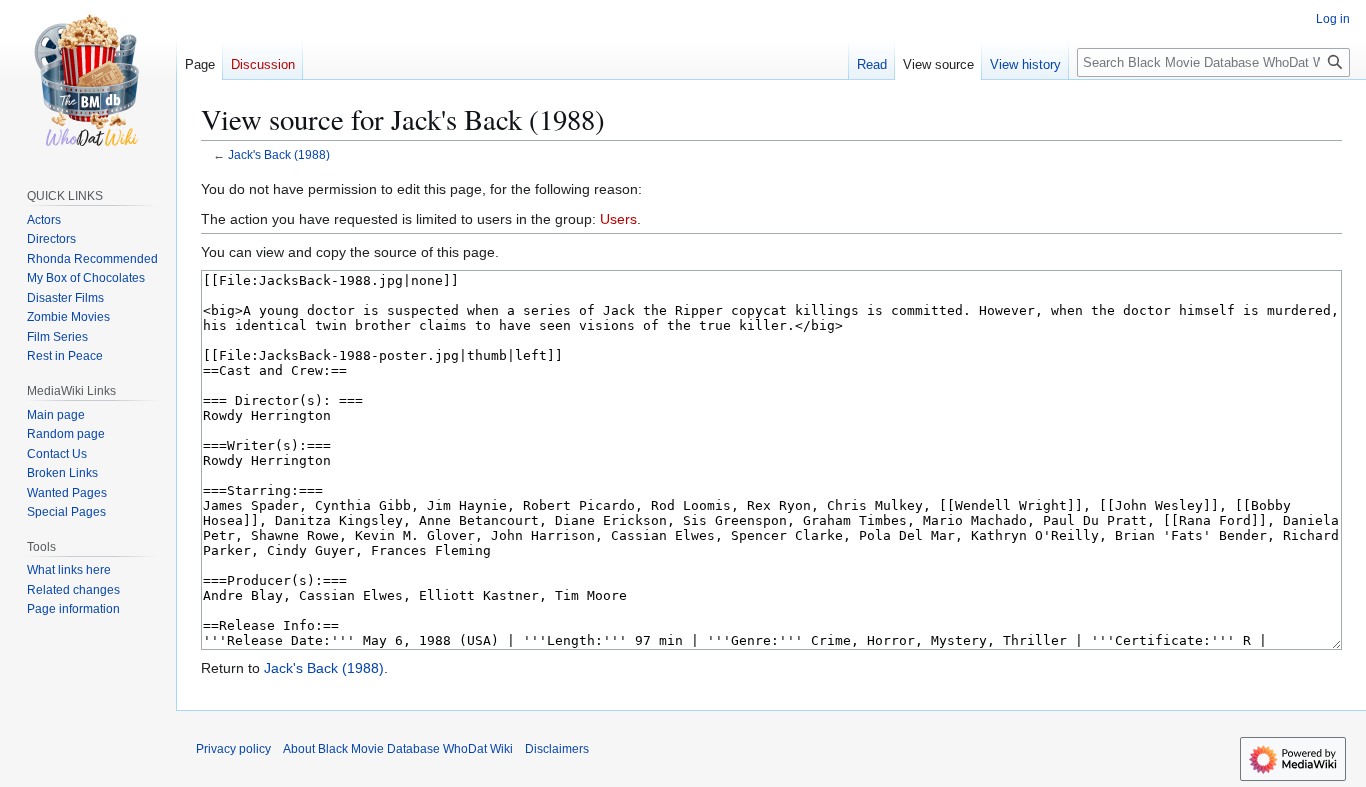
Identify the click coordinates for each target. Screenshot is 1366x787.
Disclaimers (557, 749)
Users (618, 219)
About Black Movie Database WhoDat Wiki (398, 749)
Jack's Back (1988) (279, 154)
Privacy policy (233, 749)
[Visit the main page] (88, 80)
